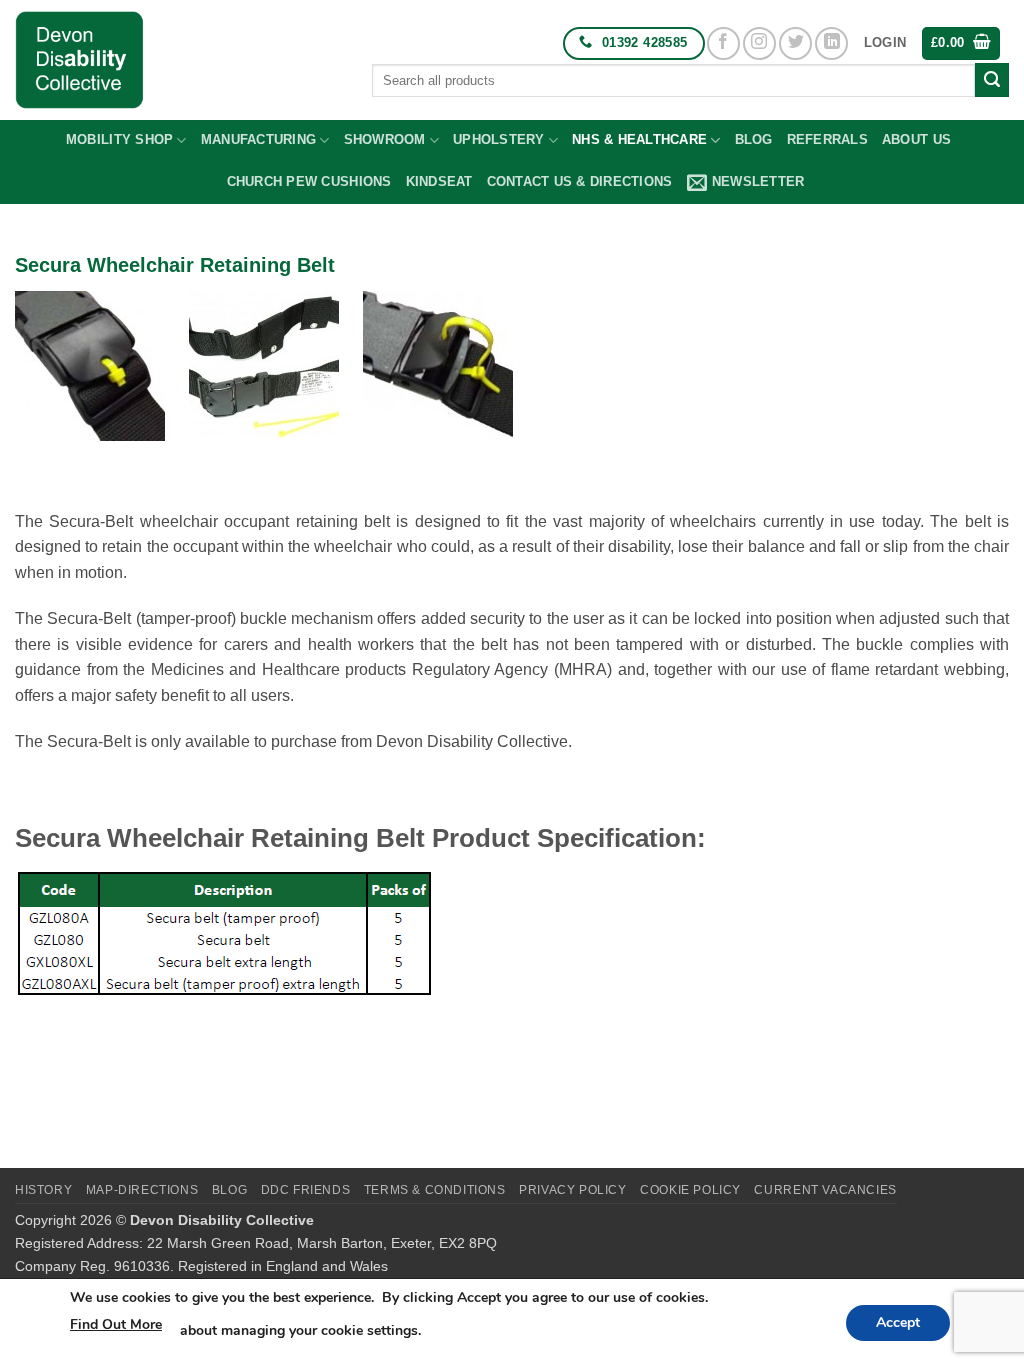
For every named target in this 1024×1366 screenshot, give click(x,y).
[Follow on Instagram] (759, 43)
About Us (916, 139)
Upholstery (499, 139)
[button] (885, 43)
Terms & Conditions (435, 1190)
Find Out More (116, 1324)
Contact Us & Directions (580, 181)
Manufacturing (258, 139)
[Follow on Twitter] (795, 43)
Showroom (385, 139)
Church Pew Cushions (309, 181)
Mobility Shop (119, 139)
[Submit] (992, 80)
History (43, 1190)
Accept (898, 1322)
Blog (754, 139)
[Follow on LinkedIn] (831, 43)
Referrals (827, 139)
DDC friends (306, 1190)
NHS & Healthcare (639, 139)
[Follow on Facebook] (723, 43)
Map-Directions (142, 1190)
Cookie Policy (690, 1190)
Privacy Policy (573, 1190)
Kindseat (439, 181)
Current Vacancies (825, 1190)
